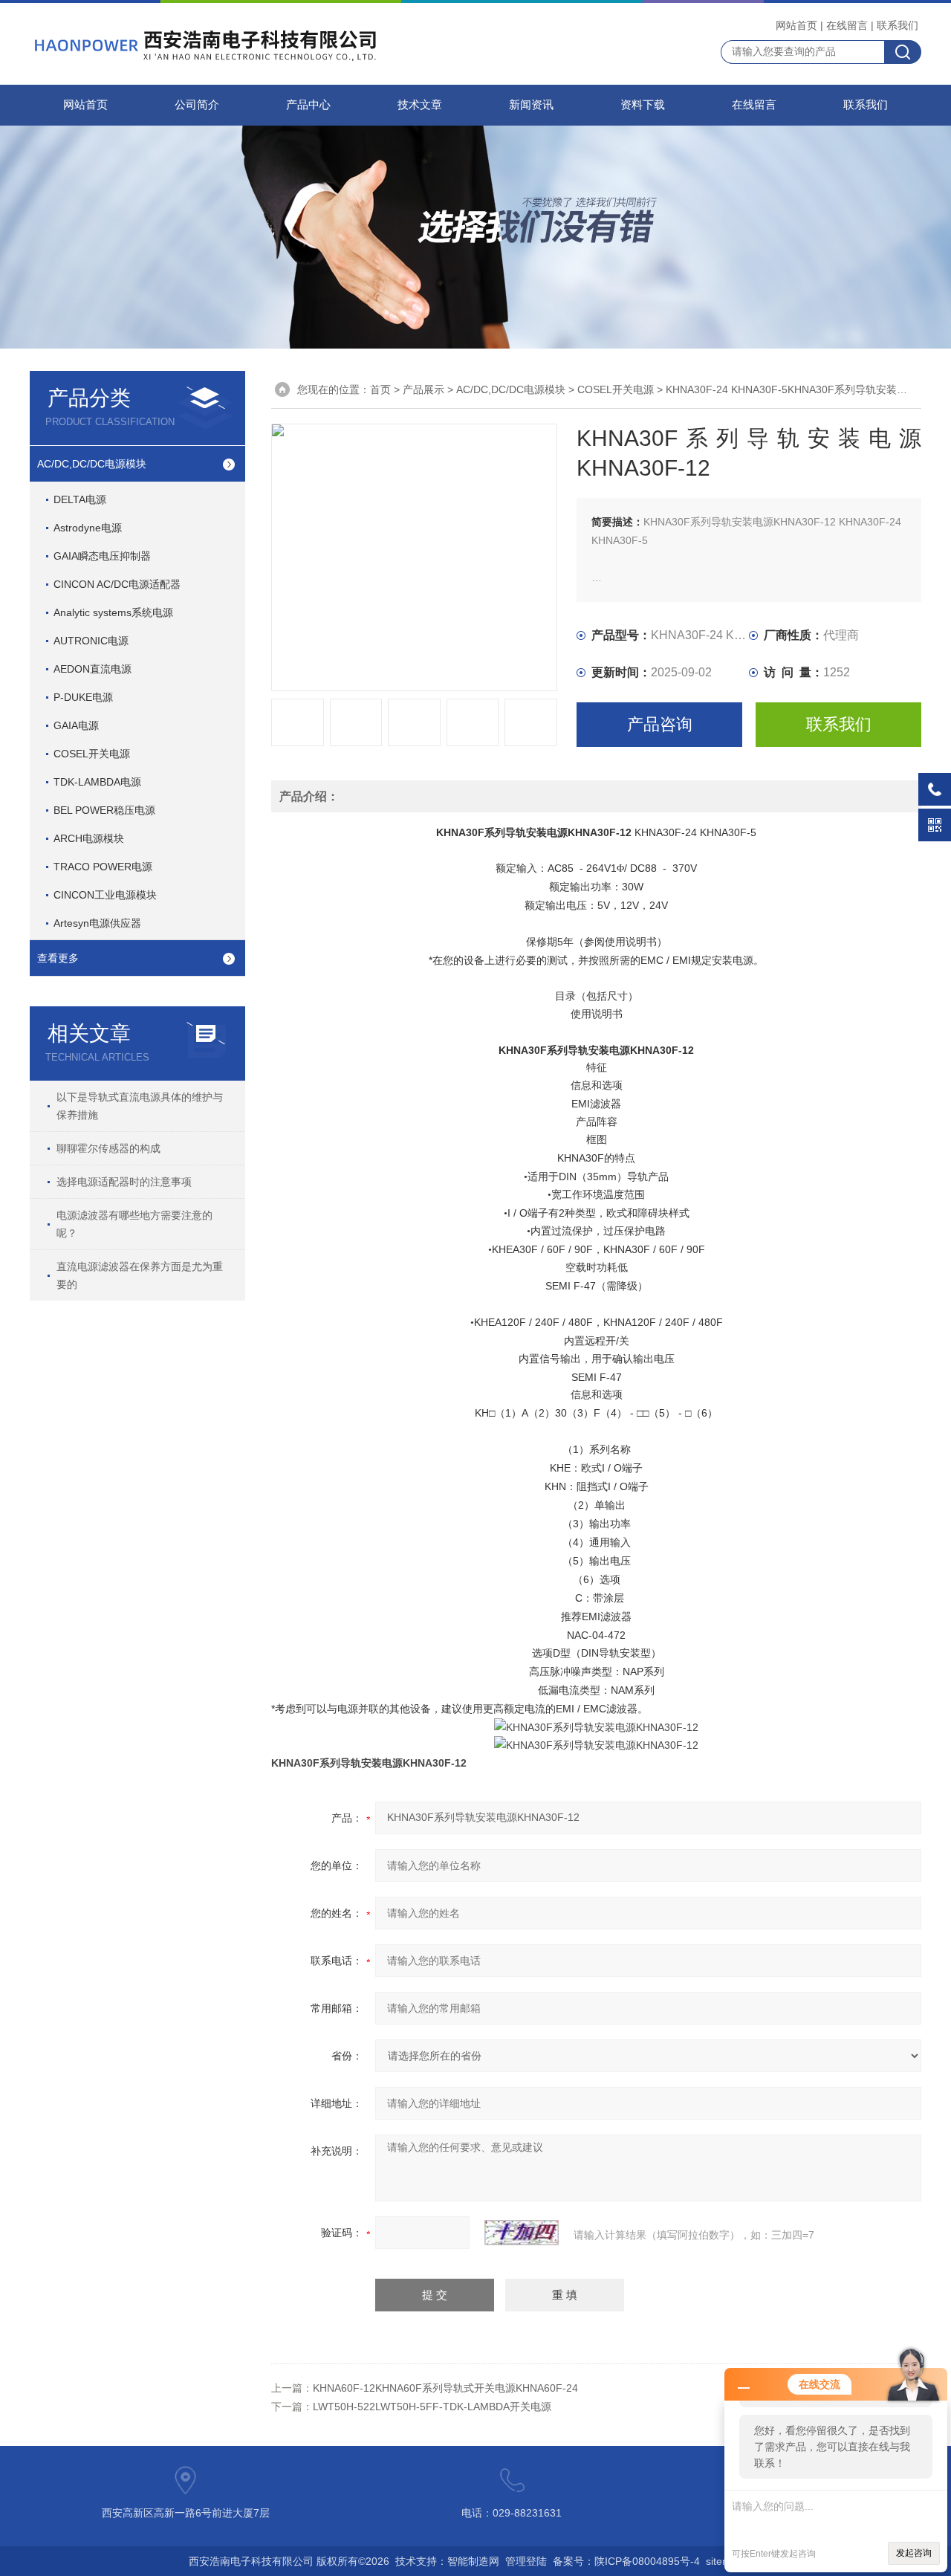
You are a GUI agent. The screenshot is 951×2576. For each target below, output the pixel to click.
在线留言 (847, 25)
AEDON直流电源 (92, 669)
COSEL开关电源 (92, 754)
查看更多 (58, 958)
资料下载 (643, 105)
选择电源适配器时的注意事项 (124, 1182)
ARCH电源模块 (89, 838)
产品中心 (308, 105)
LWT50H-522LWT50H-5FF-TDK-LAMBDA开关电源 (432, 2407)
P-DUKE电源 (83, 697)
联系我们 (898, 25)
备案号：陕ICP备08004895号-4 (626, 2561)
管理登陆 (526, 2561)
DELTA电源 (80, 499)
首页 (380, 389)
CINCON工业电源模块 (105, 895)
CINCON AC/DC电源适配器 (117, 584)
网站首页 (796, 25)
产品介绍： (309, 796)
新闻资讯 (531, 105)
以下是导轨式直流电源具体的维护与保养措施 (140, 1106)
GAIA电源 (76, 725)
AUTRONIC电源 (91, 641)
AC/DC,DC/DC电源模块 (92, 464)
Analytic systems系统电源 (113, 612)
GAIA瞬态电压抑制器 (102, 556)
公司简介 (197, 105)
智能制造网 (473, 2561)
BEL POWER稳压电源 (104, 810)
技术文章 (420, 105)
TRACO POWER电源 (103, 867)
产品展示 (423, 389)
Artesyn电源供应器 (97, 923)
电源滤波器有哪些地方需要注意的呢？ (134, 1224)
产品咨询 (660, 724)
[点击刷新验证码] (522, 2233)
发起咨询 (914, 2553)
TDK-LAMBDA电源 (97, 782)
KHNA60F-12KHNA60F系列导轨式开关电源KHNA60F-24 (445, 2388)
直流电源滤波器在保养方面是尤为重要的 (140, 1275)
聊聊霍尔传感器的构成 (108, 1148)
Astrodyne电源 (88, 528)
